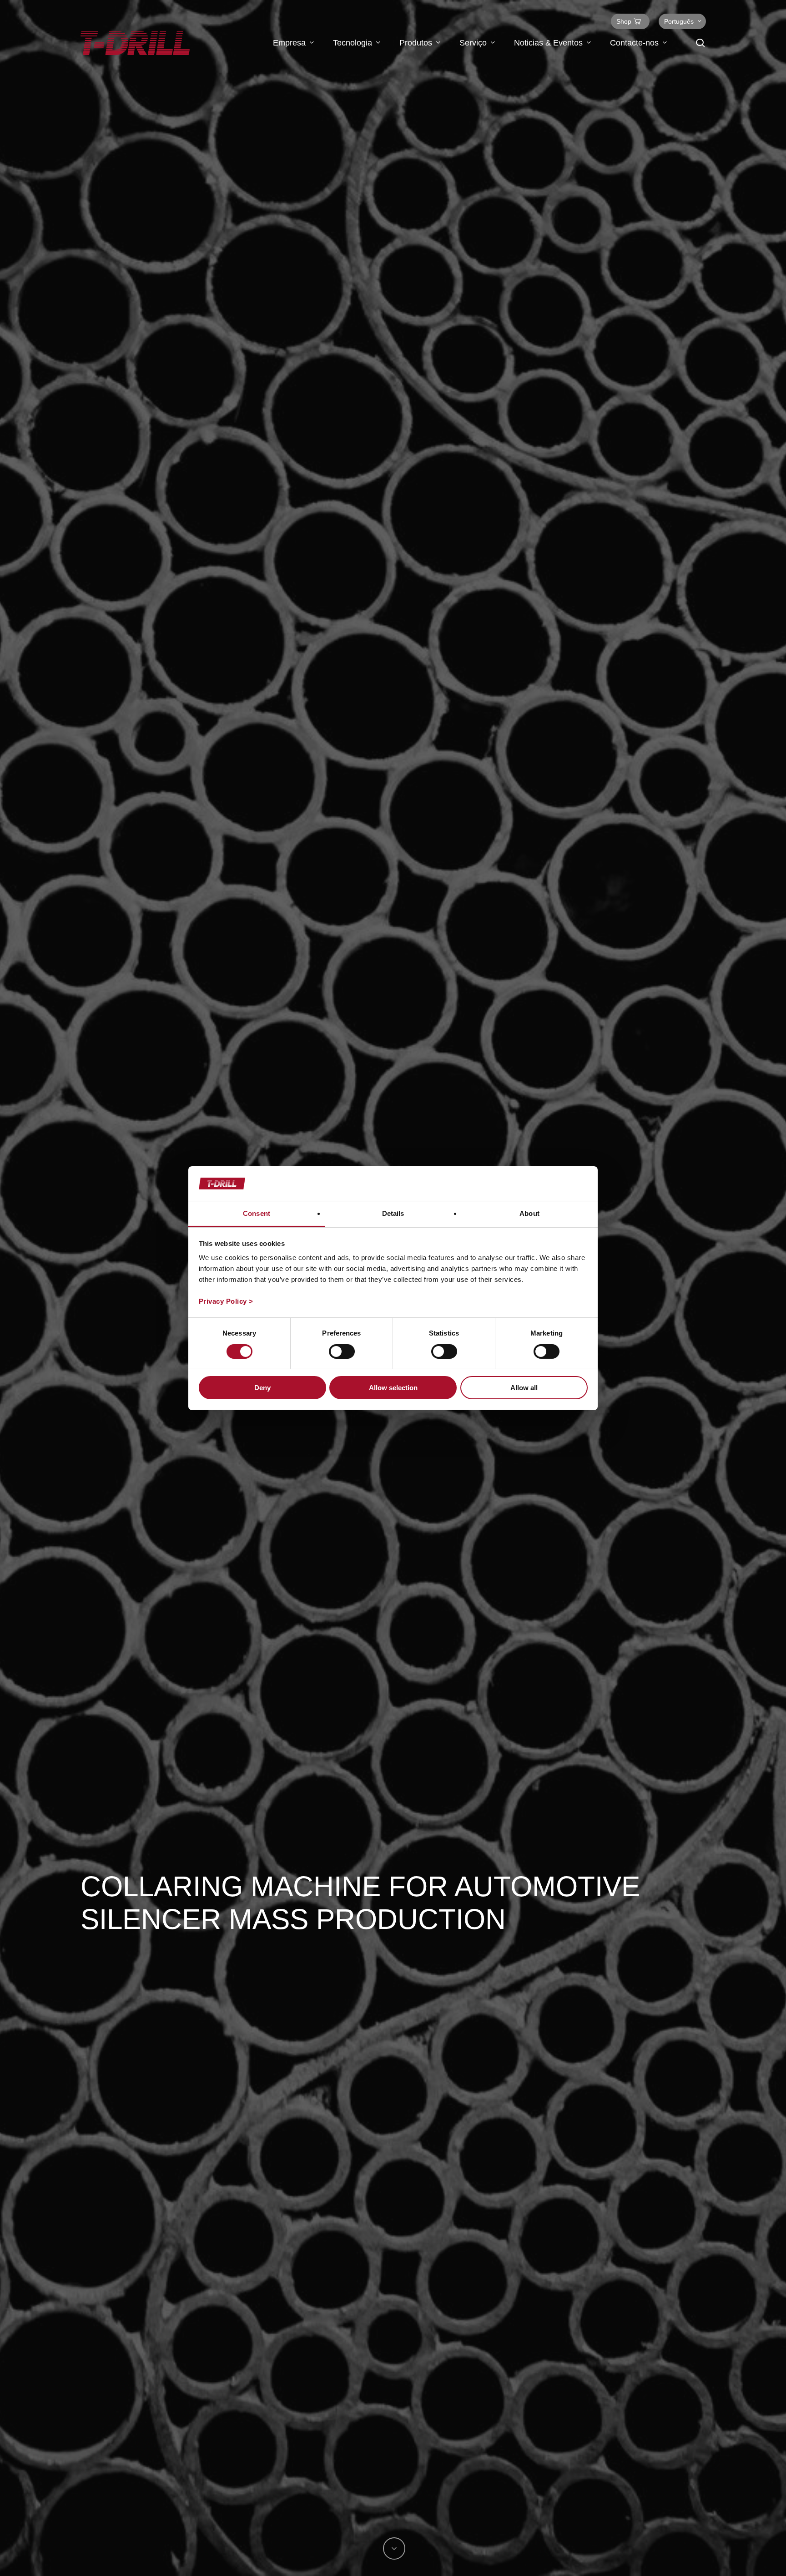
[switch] (342, 1351)
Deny (262, 1388)
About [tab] (529, 1213)
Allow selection (393, 1388)
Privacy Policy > (226, 1301)
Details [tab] (393, 1213)
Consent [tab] (257, 1213)
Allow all (524, 1388)
